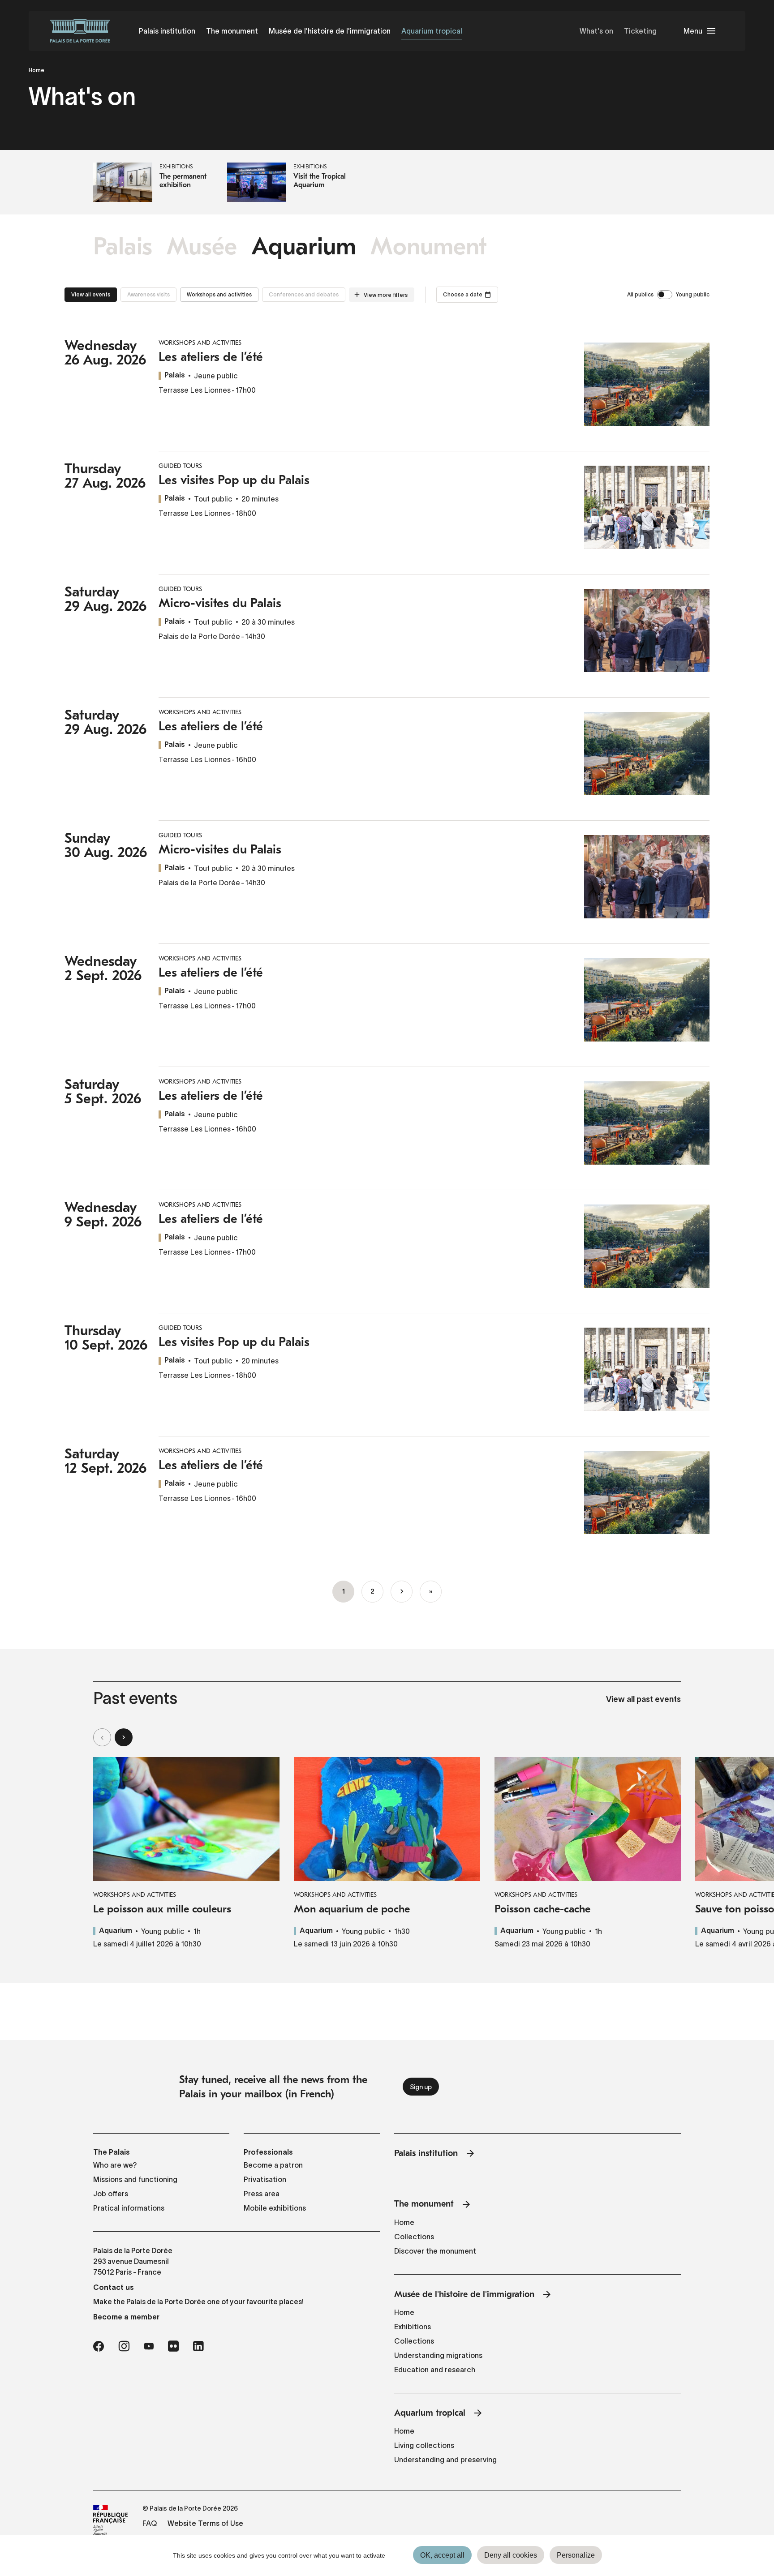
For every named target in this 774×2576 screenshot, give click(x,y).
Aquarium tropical (432, 31)
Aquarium (304, 246)
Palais (123, 246)
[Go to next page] (402, 1592)
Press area (262, 2194)
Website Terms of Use (205, 2523)
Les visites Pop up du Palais (234, 480)
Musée (202, 246)
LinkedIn (198, 2346)
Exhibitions (413, 2327)
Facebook (99, 2346)
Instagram (124, 2346)
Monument (429, 246)
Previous (102, 1737)
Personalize (576, 2555)
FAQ (150, 2523)
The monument (232, 31)
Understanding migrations (438, 2355)
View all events (91, 294)
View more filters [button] (386, 295)
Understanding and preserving (445, 2460)
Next (124, 1737)
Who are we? (115, 2165)
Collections (414, 2237)
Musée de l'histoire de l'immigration (330, 31)
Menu (693, 31)
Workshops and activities (219, 294)
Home (37, 70)
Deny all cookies (511, 2555)
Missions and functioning (135, 2179)
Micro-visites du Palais (220, 603)
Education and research (435, 2370)
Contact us (114, 2287)
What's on (596, 31)
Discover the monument (435, 2251)
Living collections (424, 2445)
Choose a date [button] (463, 294)
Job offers (111, 2194)
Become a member (126, 2317)
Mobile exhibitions (275, 2208)
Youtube (149, 2346)
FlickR (173, 2346)
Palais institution (167, 31)
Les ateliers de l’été (211, 357)
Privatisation (265, 2179)
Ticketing (640, 31)
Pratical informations (129, 2208)
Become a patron (273, 2165)
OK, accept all (442, 2555)
